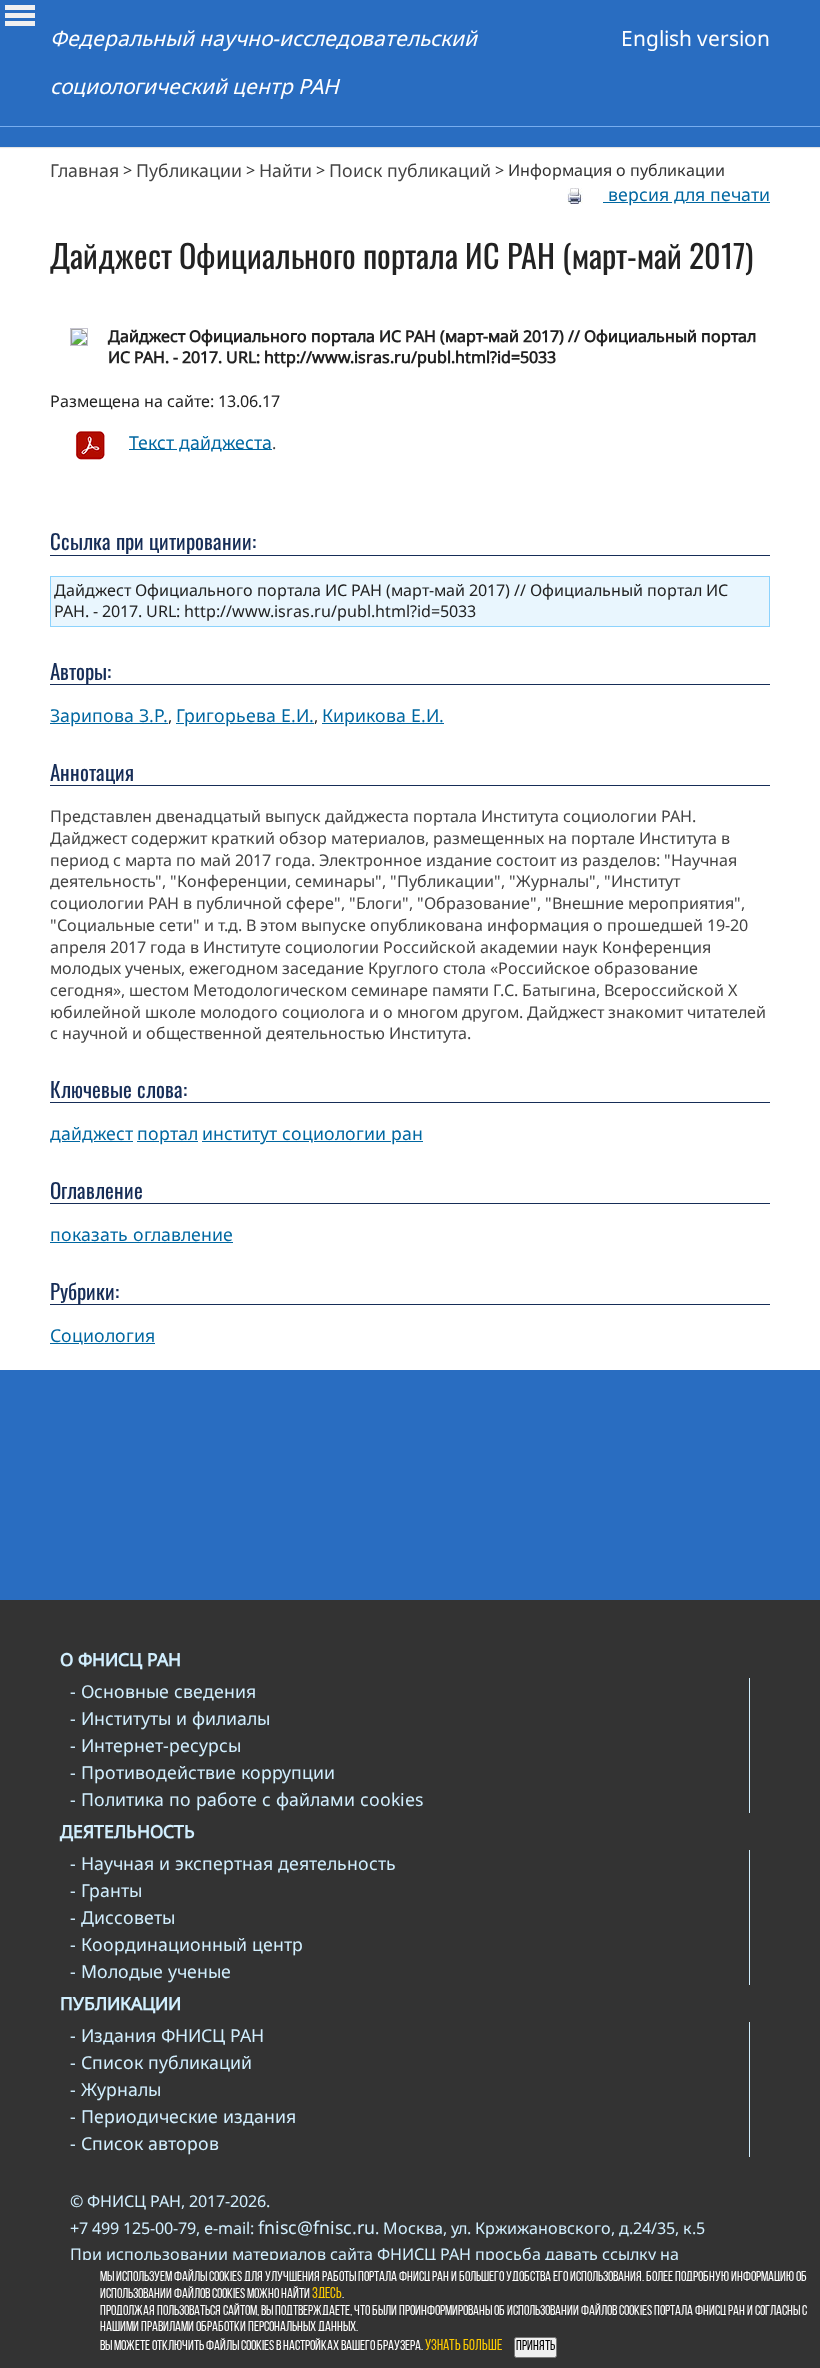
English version (695, 38)
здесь (327, 2294)
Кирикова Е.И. (383, 715)
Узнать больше (463, 2346)
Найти (285, 170)
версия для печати (686, 194)
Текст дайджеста (200, 441)
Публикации (189, 170)
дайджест (91, 1133)
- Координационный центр (186, 1944)
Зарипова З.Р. (109, 715)
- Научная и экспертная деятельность (233, 1863)
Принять (535, 2346)
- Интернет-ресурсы (155, 1745)
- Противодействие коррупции (202, 1772)
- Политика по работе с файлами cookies (246, 1799)
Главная (84, 170)
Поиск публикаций (410, 170)
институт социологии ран (312, 1133)
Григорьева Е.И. (245, 715)
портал (167, 1133)
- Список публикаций (161, 2062)
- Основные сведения (163, 1691)
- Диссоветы (122, 1917)
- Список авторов (144, 2143)
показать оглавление (141, 1234)
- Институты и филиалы (170, 1718)
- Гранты (106, 1890)
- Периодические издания (183, 2116)
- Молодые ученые (150, 1971)
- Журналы (115, 2089)
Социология (102, 1335)
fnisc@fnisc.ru (316, 2227)
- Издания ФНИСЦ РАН (167, 2035)
